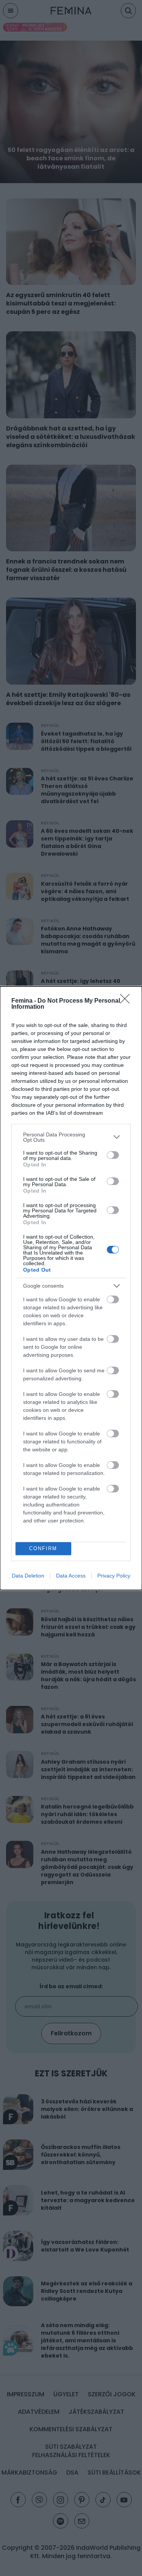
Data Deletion (28, 1576)
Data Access (71, 1576)
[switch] (113, 1155)
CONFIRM (43, 1548)
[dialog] (71, 1288)
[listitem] (71, 1137)
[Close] (127, 1001)
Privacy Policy (114, 1576)
